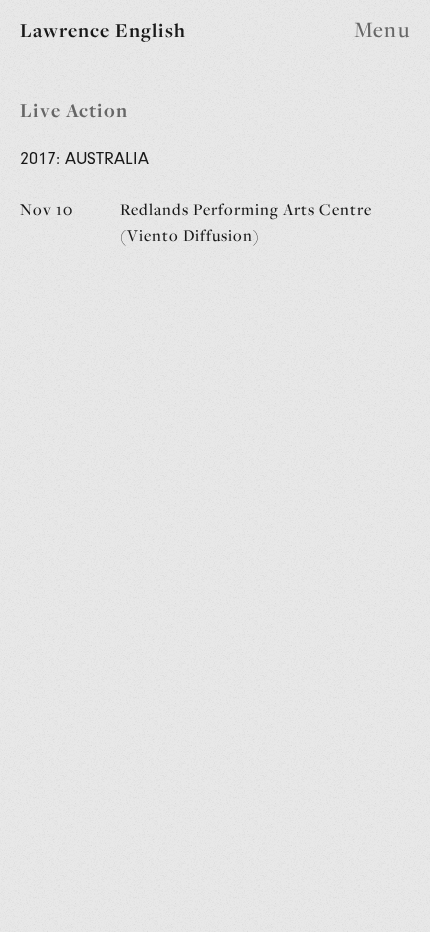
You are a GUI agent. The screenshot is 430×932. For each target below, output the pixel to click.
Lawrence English (103, 30)
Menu (382, 30)
